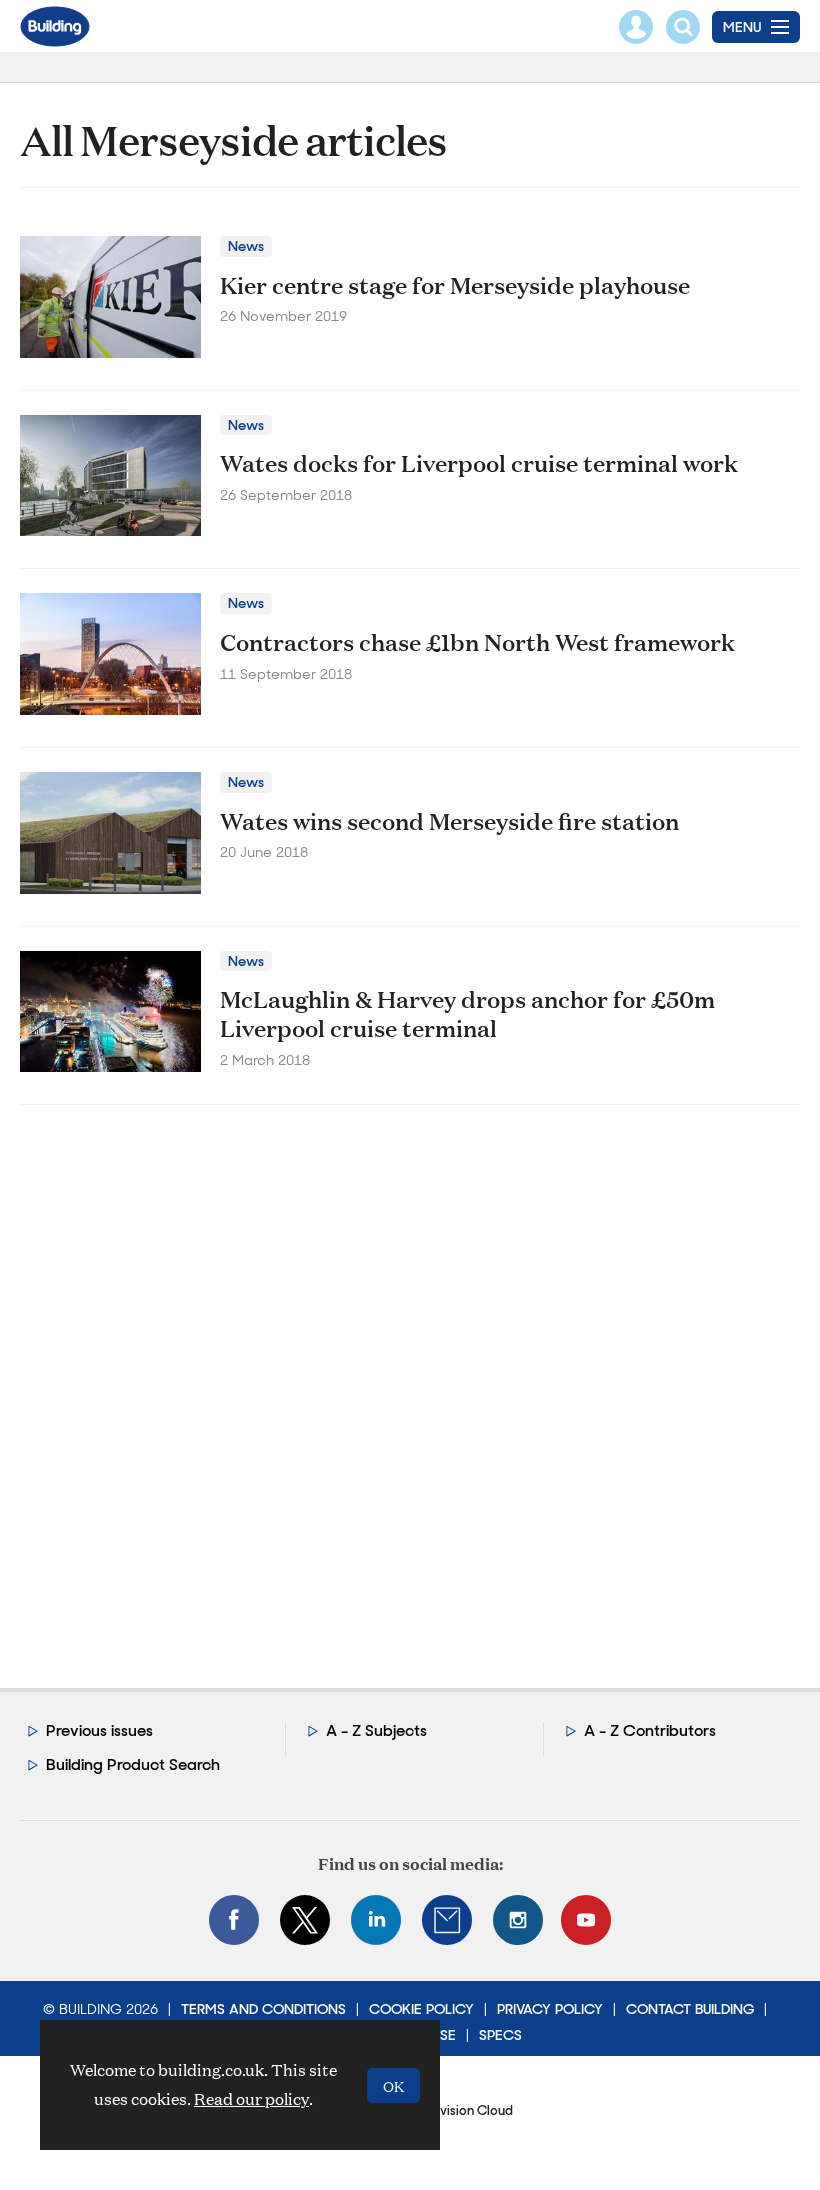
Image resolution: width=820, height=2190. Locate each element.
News (246, 246)
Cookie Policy (421, 2009)
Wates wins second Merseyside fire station (449, 821)
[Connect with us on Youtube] (586, 1920)
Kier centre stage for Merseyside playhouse (455, 285)
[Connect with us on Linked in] (376, 1920)
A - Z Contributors (650, 1730)
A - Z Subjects (376, 1730)
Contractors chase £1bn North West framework (477, 642)
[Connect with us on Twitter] (305, 1920)
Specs (500, 2035)
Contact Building (690, 2009)
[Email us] (447, 1920)
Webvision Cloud (462, 2110)
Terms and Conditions (263, 2009)
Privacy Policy (550, 2009)
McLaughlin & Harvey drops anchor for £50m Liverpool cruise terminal (467, 1013)
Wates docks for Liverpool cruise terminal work (479, 463)
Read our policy (251, 2098)
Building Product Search (133, 1764)
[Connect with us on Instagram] (518, 1920)
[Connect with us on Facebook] (234, 1920)
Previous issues (99, 1730)
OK (393, 2085)
